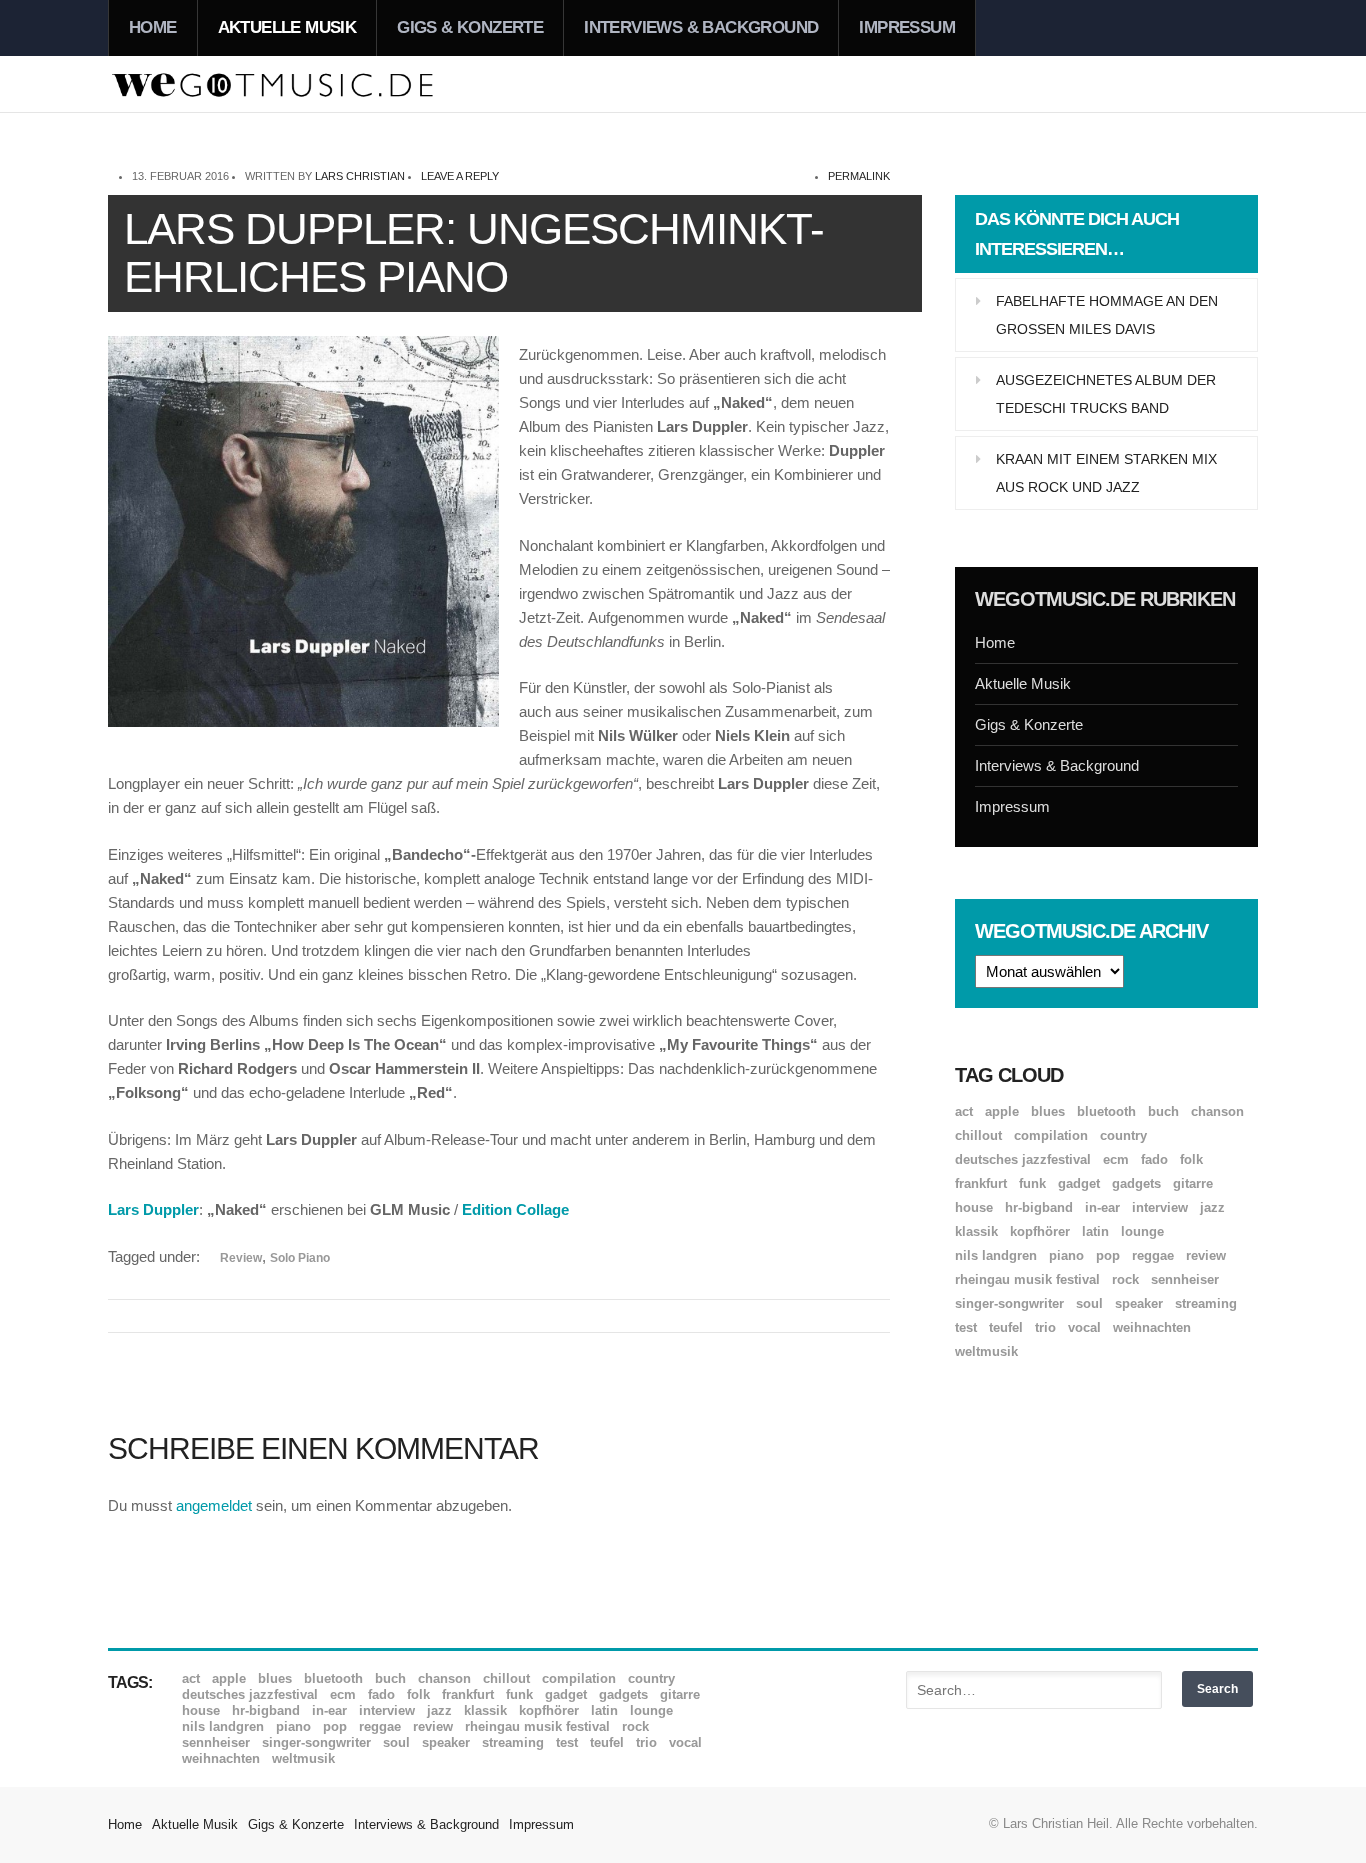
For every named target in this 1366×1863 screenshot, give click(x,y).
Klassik (976, 1231)
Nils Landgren (996, 1255)
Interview (1160, 1207)
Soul (1089, 1303)
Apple (1002, 1111)
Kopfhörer (1040, 1231)
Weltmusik (986, 1351)
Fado (1154, 1159)
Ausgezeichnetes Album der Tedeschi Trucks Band (1106, 394)
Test (966, 1327)
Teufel (1006, 1327)
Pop (1108, 1255)
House (974, 1207)
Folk (1191, 1159)
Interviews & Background (701, 27)
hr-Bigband (1039, 1207)
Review (241, 1258)
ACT (964, 1111)
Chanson (1217, 1111)
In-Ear (1102, 1207)
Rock (1125, 1279)
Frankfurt (981, 1183)
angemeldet (214, 1505)
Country (1123, 1135)
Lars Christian (360, 176)
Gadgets (1136, 1183)
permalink (859, 176)
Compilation (1051, 1135)
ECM (1116, 1159)
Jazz (1212, 1207)
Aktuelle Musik (287, 27)
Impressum (907, 27)
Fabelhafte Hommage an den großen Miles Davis (1107, 315)
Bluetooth (1106, 1111)
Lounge (1142, 1231)
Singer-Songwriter (1009, 1303)
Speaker (1139, 1303)
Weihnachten (1152, 1327)
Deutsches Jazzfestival (1023, 1159)
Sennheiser (1185, 1279)
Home (153, 27)
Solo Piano (300, 1258)
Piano (1066, 1255)
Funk (1032, 1183)
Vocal (1084, 1327)
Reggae (1153, 1255)
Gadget (1079, 1183)
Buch (1163, 1111)
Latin (1095, 1231)
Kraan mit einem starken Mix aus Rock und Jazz (1106, 473)
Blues (1048, 1111)
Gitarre (1193, 1183)
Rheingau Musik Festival (1027, 1279)
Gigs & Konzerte (470, 27)
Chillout (978, 1135)
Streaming (1206, 1303)
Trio (1045, 1327)
